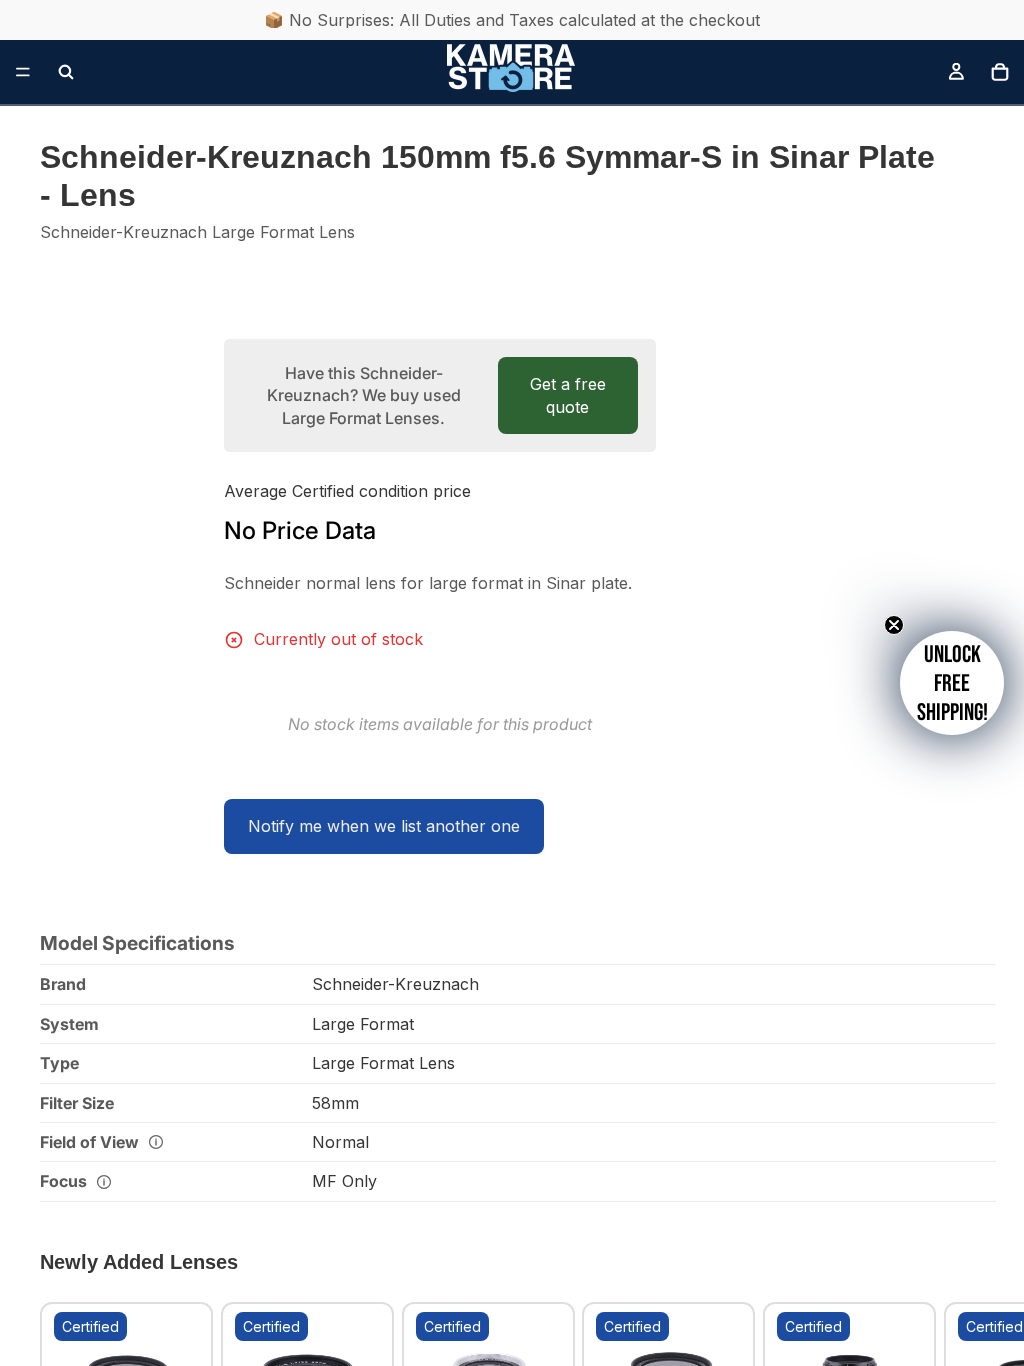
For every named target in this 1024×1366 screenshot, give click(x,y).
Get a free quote (568, 395)
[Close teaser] (894, 625)
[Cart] (1000, 72)
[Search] (66, 72)
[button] (952, 683)
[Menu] (23, 72)
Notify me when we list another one (384, 826)
